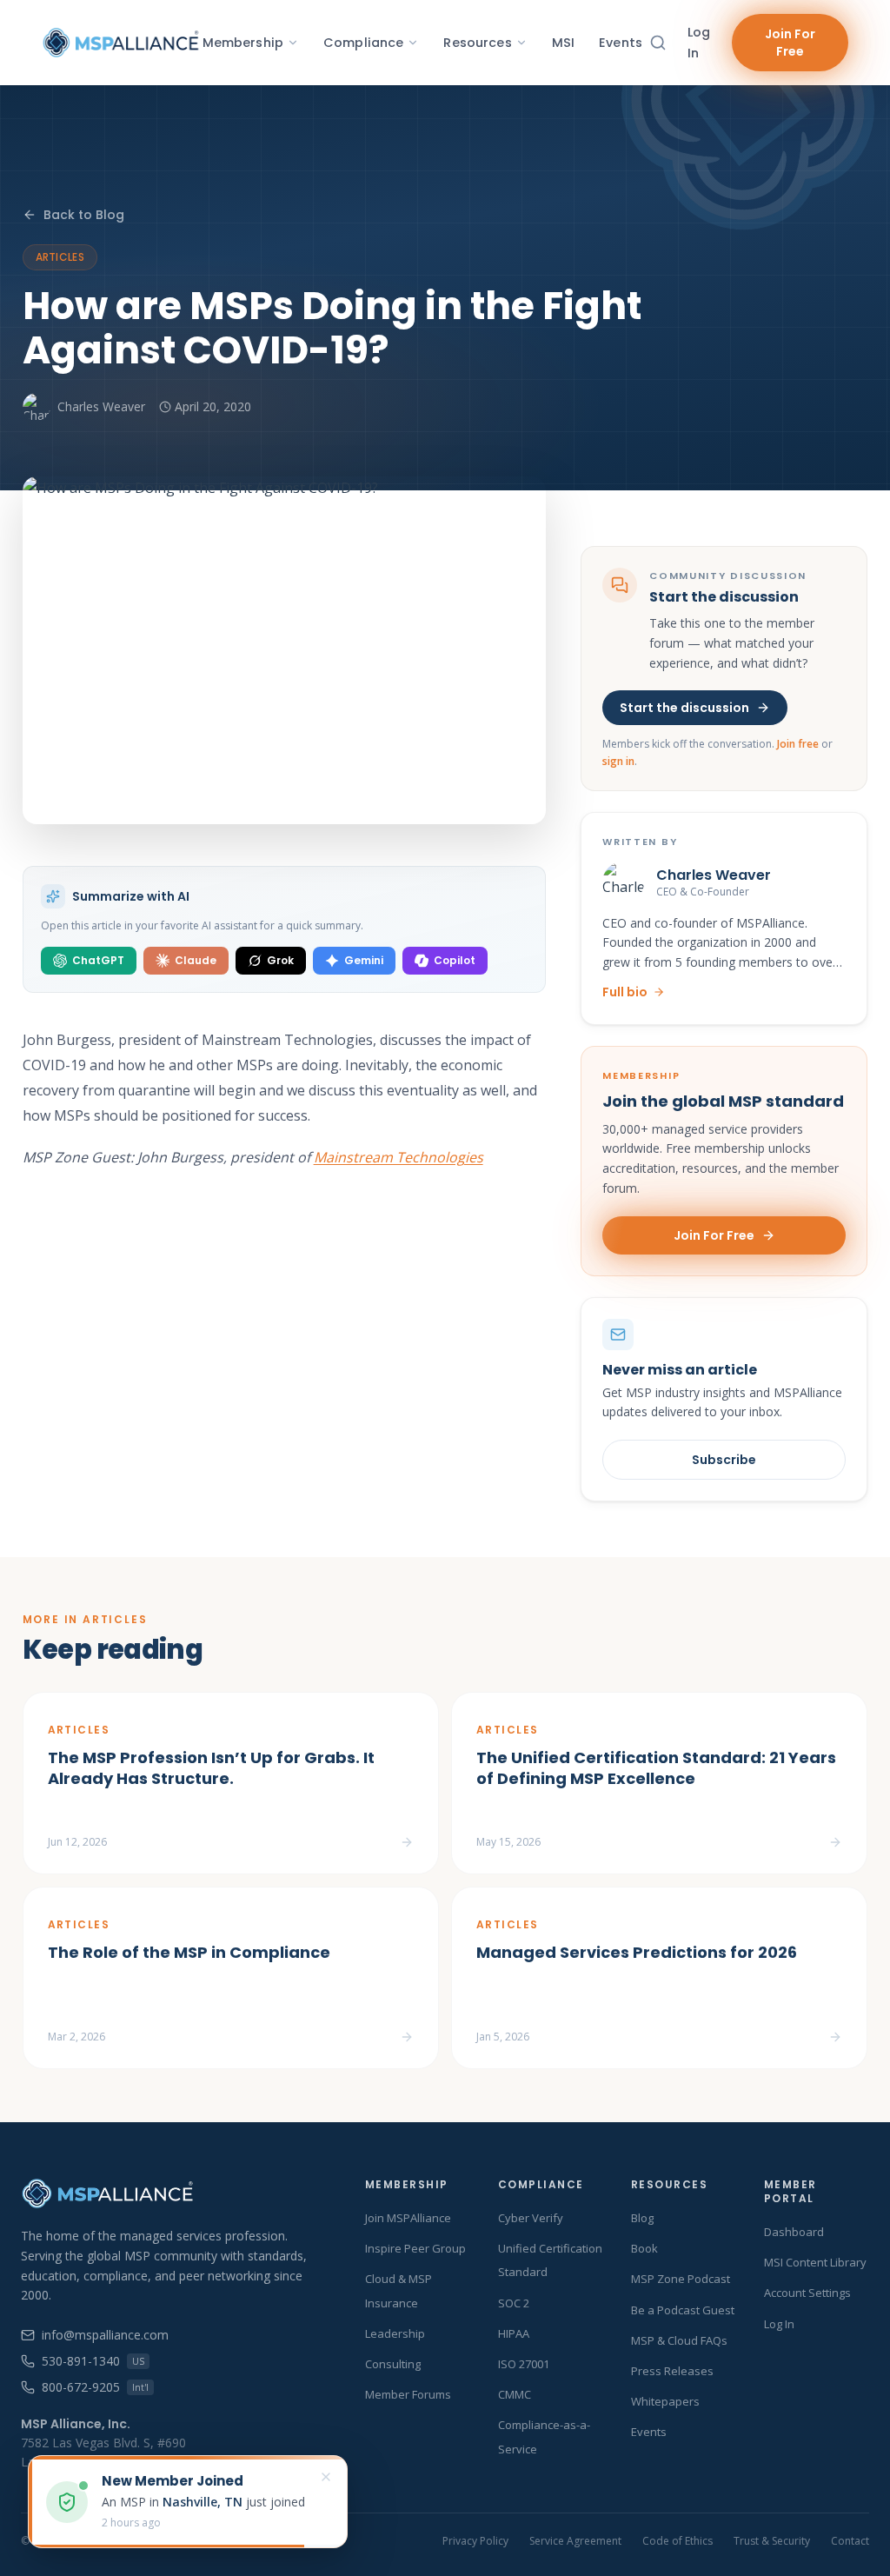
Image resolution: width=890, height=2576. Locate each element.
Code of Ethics (677, 2541)
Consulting (393, 2364)
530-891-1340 (93, 2361)
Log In (699, 43)
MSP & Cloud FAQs (679, 2340)
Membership (243, 43)
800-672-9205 (95, 2387)
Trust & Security (772, 2541)
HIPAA (514, 2333)
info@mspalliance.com (105, 2335)
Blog (642, 2218)
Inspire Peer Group (415, 2248)
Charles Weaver (101, 406)
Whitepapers (665, 2401)
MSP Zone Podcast (681, 2279)
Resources (477, 43)
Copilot (455, 960)
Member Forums (408, 2394)
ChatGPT (98, 960)
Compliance (363, 43)
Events (621, 43)
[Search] (658, 43)
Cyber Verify (531, 2218)
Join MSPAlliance (408, 2218)
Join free (798, 744)
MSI (563, 43)
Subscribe (724, 1460)
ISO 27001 (524, 2364)
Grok (280, 960)
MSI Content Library (815, 2262)
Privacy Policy (475, 2541)
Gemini (364, 960)
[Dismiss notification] (326, 2477)
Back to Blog (84, 215)
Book (644, 2248)
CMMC (515, 2394)
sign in (618, 761)
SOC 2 (514, 2303)
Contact (850, 2541)
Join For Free (790, 43)
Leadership (395, 2333)
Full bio (625, 992)
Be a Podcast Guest (683, 2310)
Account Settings (807, 2293)
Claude (196, 960)
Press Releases (672, 2371)
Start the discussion (684, 708)
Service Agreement (575, 2541)
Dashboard (794, 2232)
